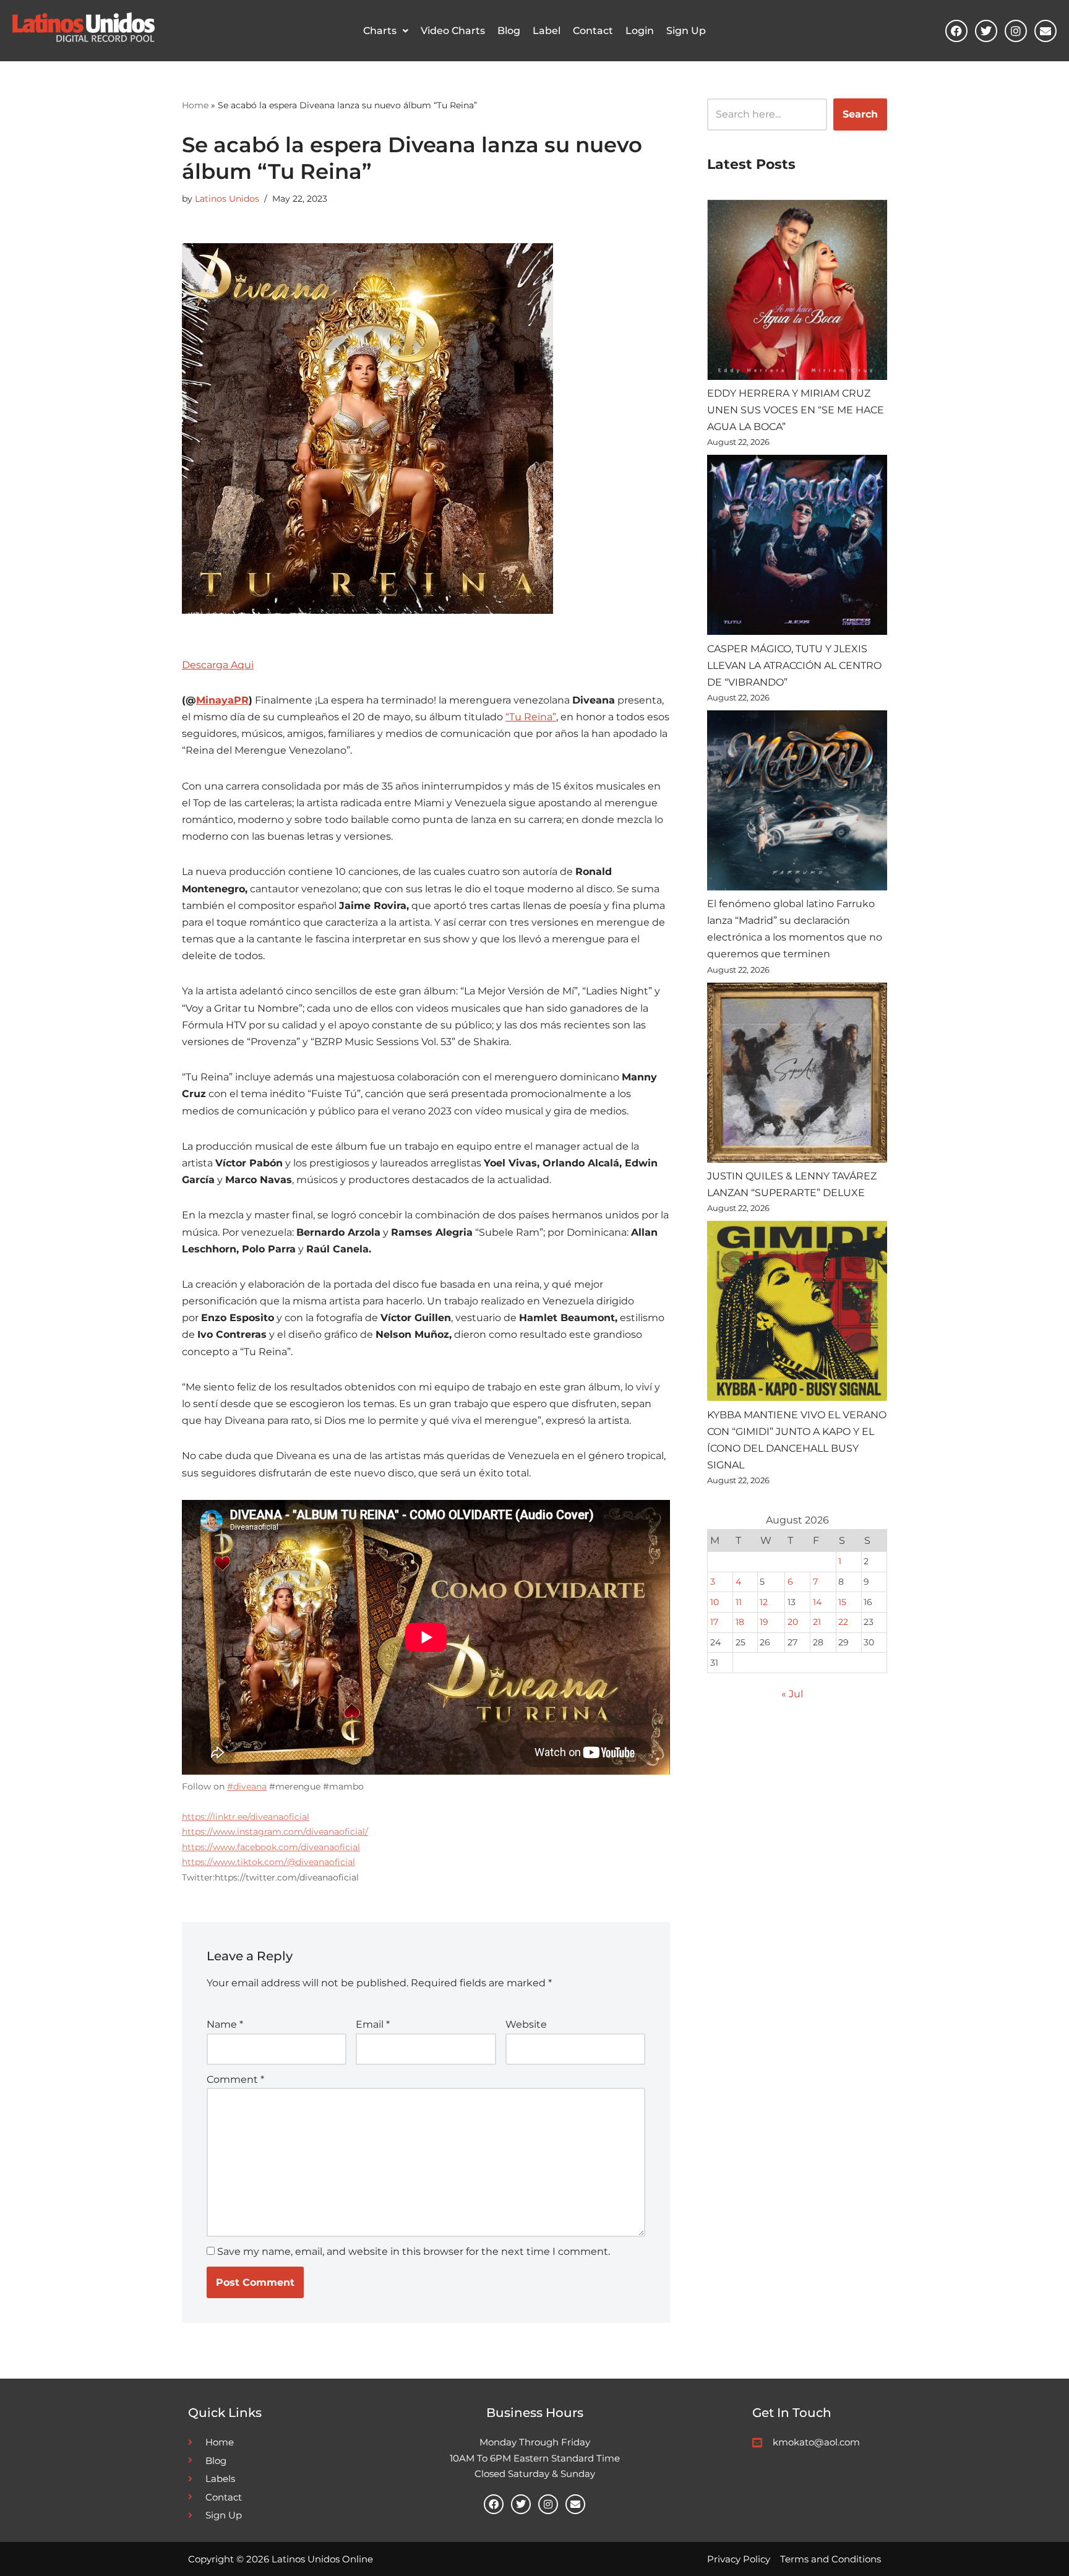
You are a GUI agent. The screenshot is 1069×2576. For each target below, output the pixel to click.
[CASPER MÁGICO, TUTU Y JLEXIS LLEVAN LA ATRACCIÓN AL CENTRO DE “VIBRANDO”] (797, 547)
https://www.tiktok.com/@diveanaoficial (268, 1862)
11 (739, 1602)
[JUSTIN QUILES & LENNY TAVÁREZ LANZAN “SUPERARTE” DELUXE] (797, 1075)
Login (640, 31)
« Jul (792, 1694)
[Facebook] (956, 31)
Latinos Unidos (227, 199)
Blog (509, 31)
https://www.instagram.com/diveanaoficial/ (275, 1832)
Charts (380, 31)
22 (843, 1622)
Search (860, 114)
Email (373, 2024)
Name (225, 2024)
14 (817, 1602)
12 (764, 1602)
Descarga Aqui (218, 665)
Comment (235, 2079)
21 (817, 1622)
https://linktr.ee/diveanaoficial (246, 1817)
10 (715, 1602)
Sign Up (686, 31)
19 (764, 1622)
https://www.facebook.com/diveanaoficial (271, 1847)
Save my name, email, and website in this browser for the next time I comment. (414, 2251)
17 (714, 1622)
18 (740, 1622)
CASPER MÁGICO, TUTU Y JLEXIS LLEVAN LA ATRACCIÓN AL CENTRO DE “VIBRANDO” (794, 666)
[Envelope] (1045, 31)
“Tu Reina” (531, 717)
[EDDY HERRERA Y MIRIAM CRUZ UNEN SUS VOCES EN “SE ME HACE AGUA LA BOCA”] (797, 292)
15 (842, 1602)
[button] (386, 31)
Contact (593, 31)
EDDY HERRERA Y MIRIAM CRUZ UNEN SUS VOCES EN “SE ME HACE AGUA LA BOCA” (796, 410)
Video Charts (453, 31)
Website (526, 2024)
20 (793, 1622)
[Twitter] (986, 31)
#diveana (247, 1786)
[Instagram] (1016, 31)
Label (547, 31)
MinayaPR (222, 700)
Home (195, 105)
